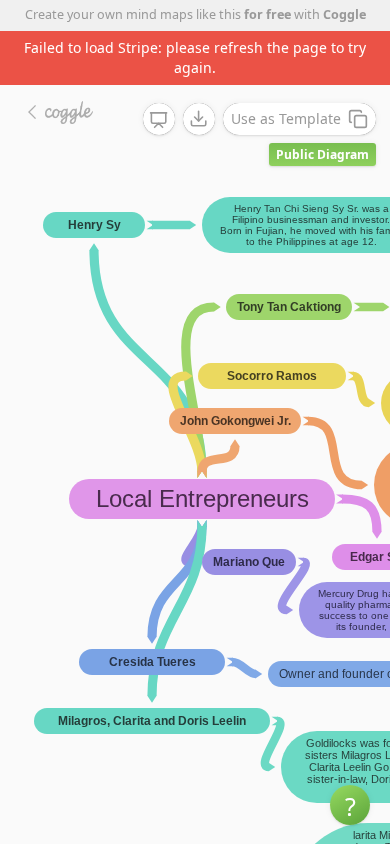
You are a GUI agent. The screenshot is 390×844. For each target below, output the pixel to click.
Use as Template (286, 118)
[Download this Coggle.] (199, 119)
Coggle (344, 14)
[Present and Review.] (159, 120)
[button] (350, 805)
